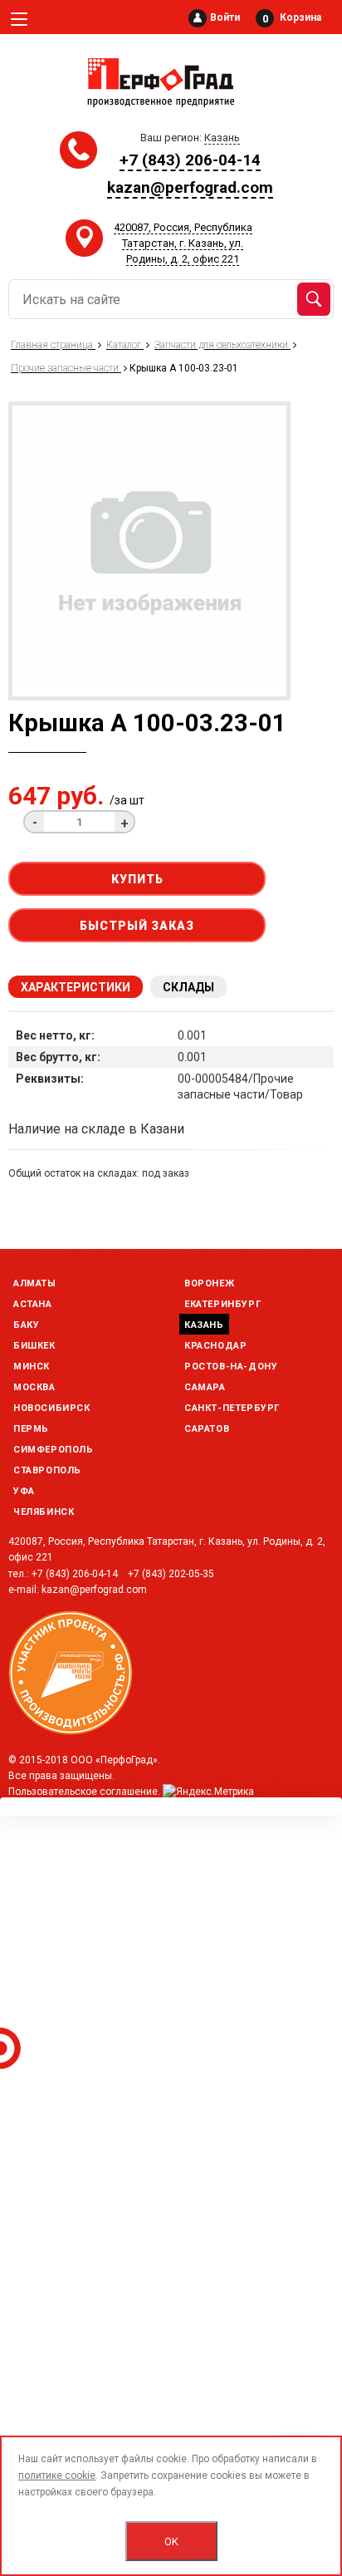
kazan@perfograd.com (190, 187)
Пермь (31, 1429)
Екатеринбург (222, 1304)
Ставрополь (47, 1470)
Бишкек (34, 1346)
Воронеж (209, 1283)
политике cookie (57, 2475)
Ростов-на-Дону (231, 1367)
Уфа (24, 1491)
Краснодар (215, 1346)
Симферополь (54, 1450)
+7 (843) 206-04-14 (190, 160)
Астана (33, 1304)
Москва (34, 1387)
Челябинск (44, 1512)
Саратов (207, 1429)
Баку (26, 1325)
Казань (204, 1325)
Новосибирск (52, 1408)
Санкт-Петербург (232, 1408)
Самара (205, 1387)
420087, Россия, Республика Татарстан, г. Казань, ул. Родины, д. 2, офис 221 (183, 243)
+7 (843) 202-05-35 (171, 1574)
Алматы (35, 1283)
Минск (32, 1367)
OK (171, 2542)
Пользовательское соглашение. (84, 1792)
